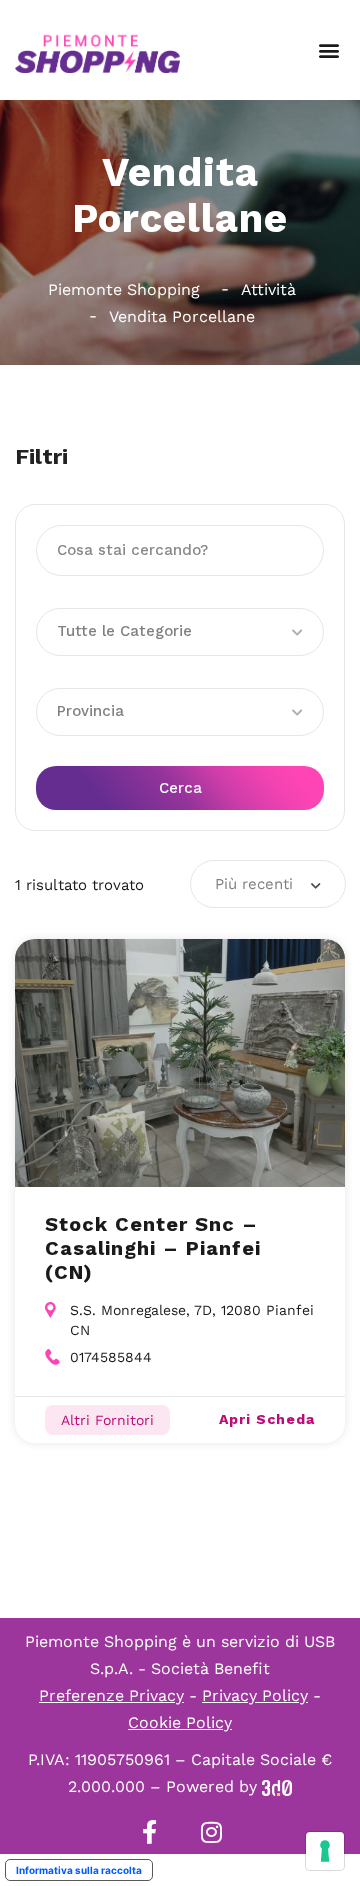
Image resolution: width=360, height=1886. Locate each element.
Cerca (180, 788)
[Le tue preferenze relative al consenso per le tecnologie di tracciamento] (325, 1851)
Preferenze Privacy (111, 1695)
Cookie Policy (180, 1722)
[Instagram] (211, 1832)
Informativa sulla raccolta (79, 1870)
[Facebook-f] (149, 1832)
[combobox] (268, 884)
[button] (328, 50)
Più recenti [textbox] (254, 884)
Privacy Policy (255, 1695)
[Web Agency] (277, 1786)
